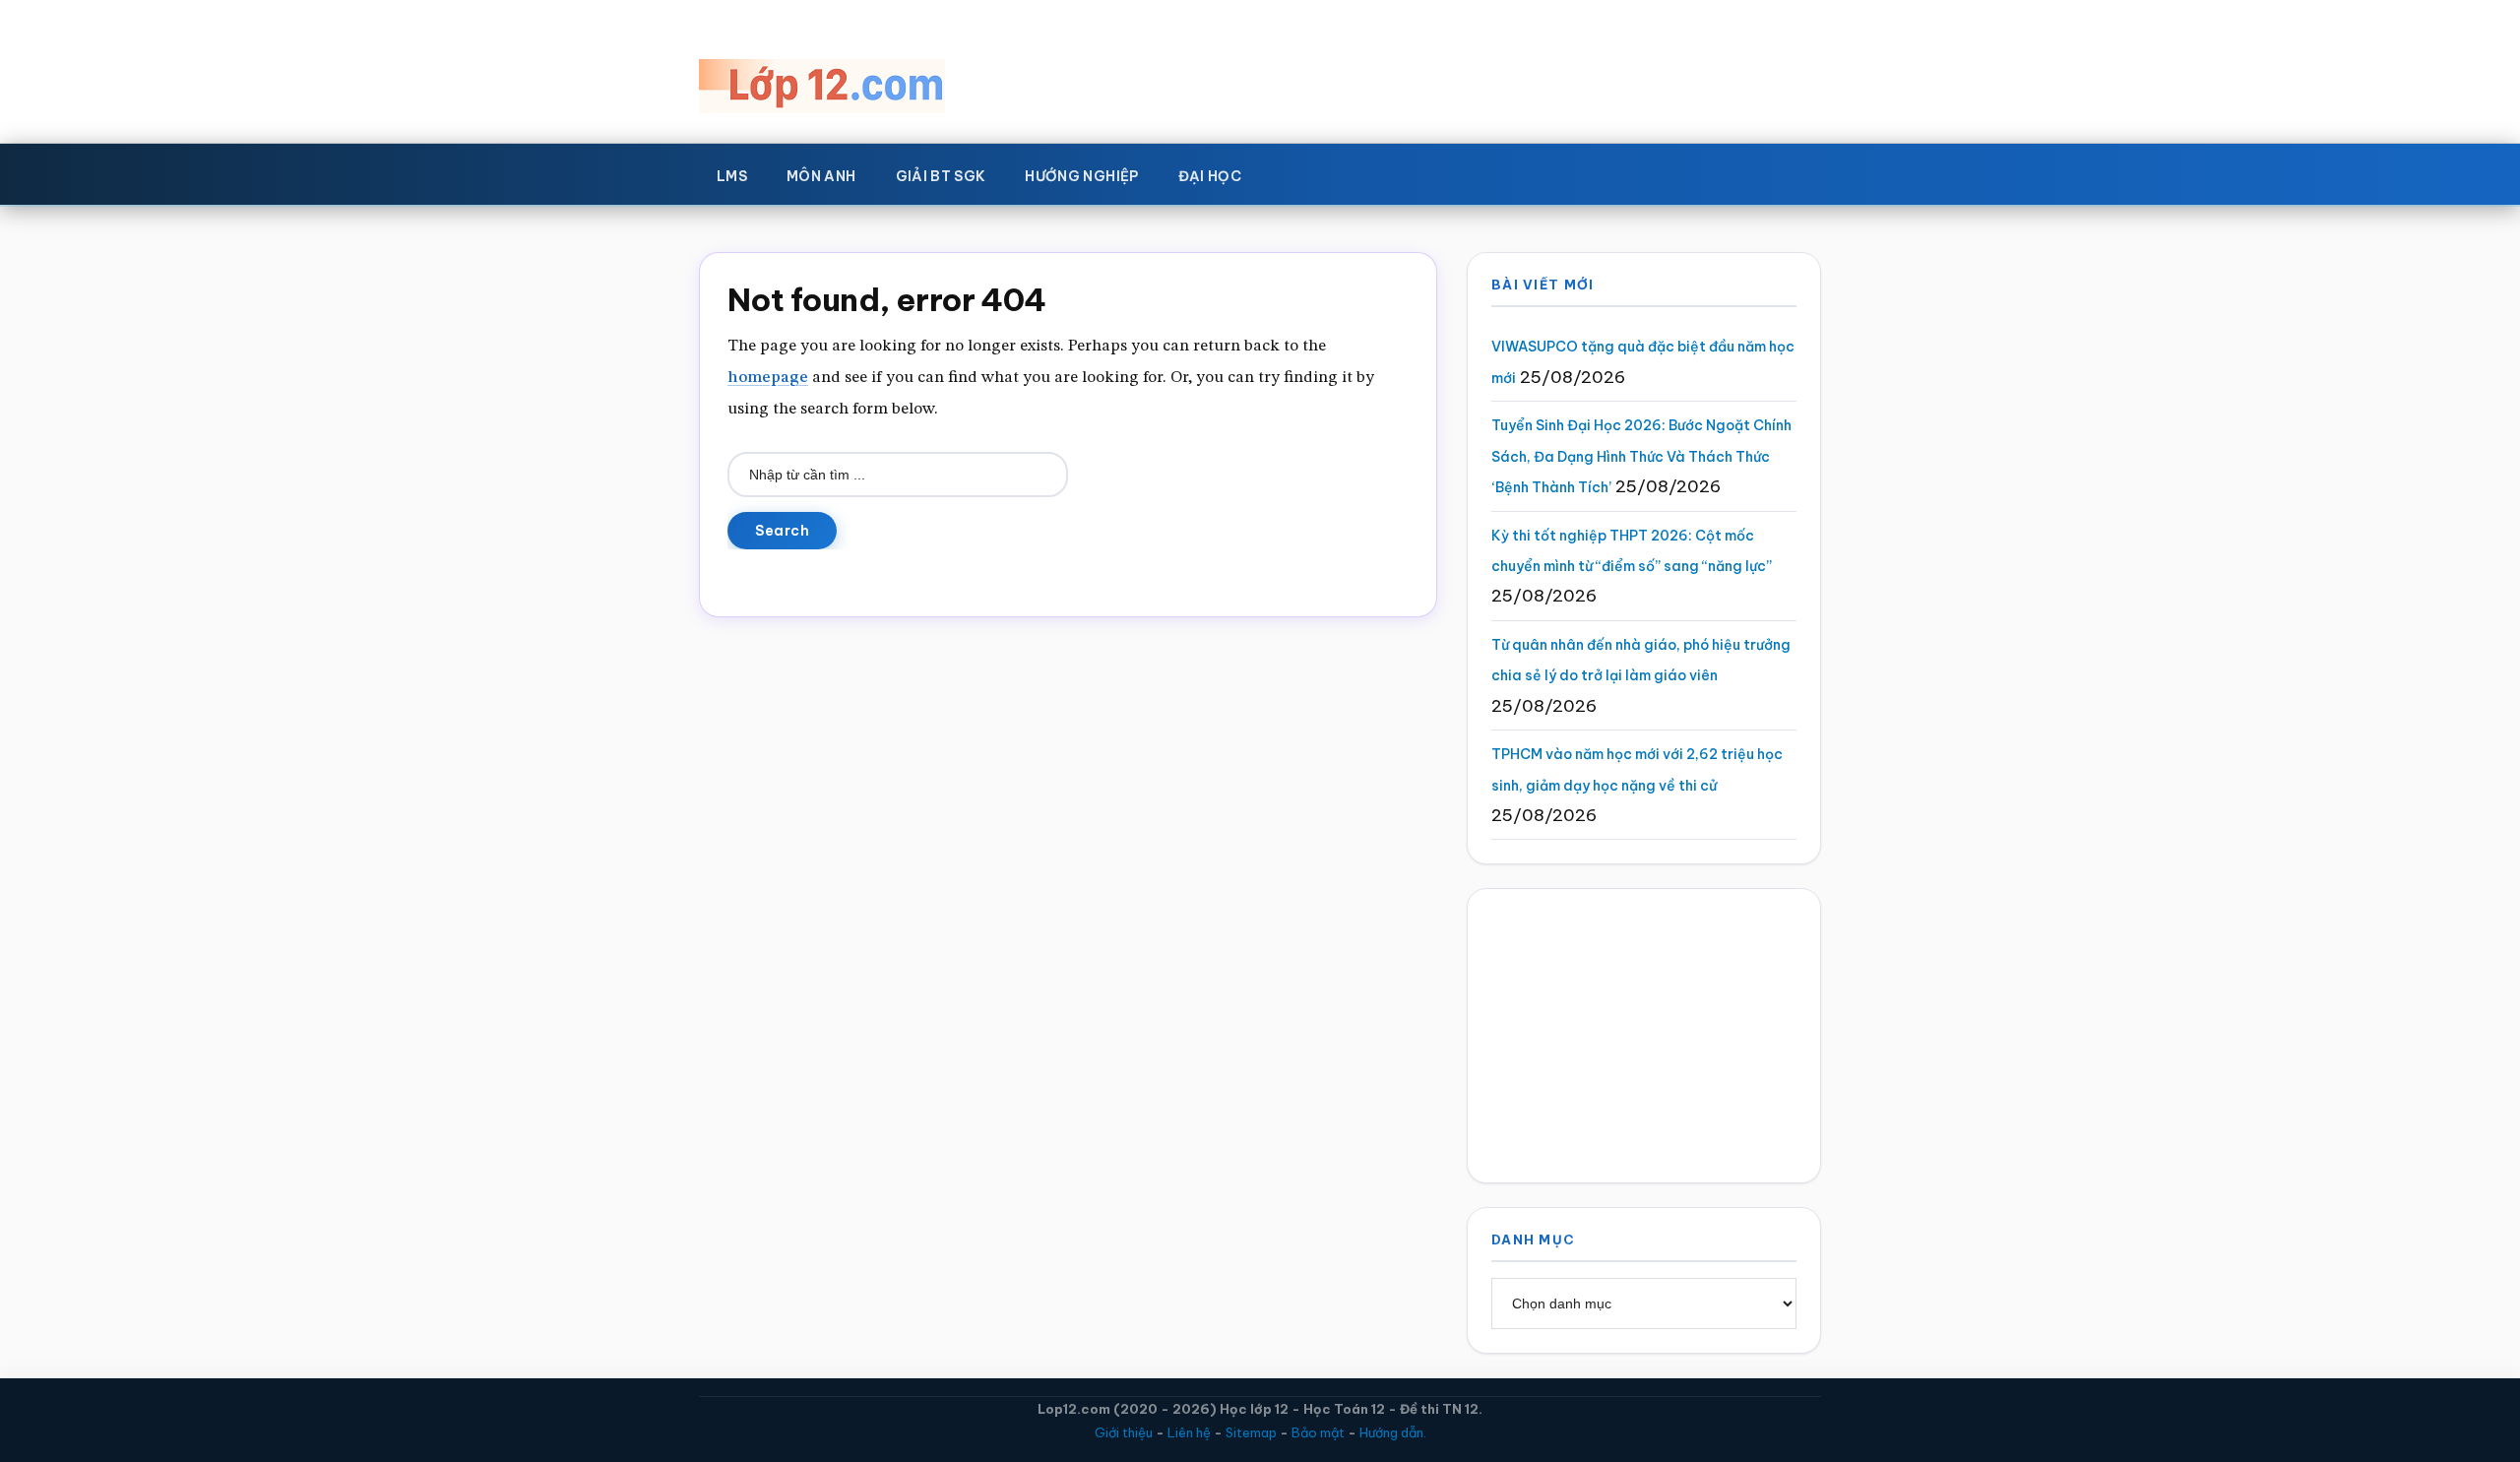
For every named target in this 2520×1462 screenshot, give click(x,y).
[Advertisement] (1644, 1036)
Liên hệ (1189, 1432)
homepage (768, 378)
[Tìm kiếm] (1290, 172)
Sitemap (1251, 1432)
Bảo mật (1318, 1432)
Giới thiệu (1124, 1432)
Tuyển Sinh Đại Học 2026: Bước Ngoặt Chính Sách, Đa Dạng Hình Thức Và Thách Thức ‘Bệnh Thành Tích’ (1641, 456)
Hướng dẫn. (1393, 1432)
